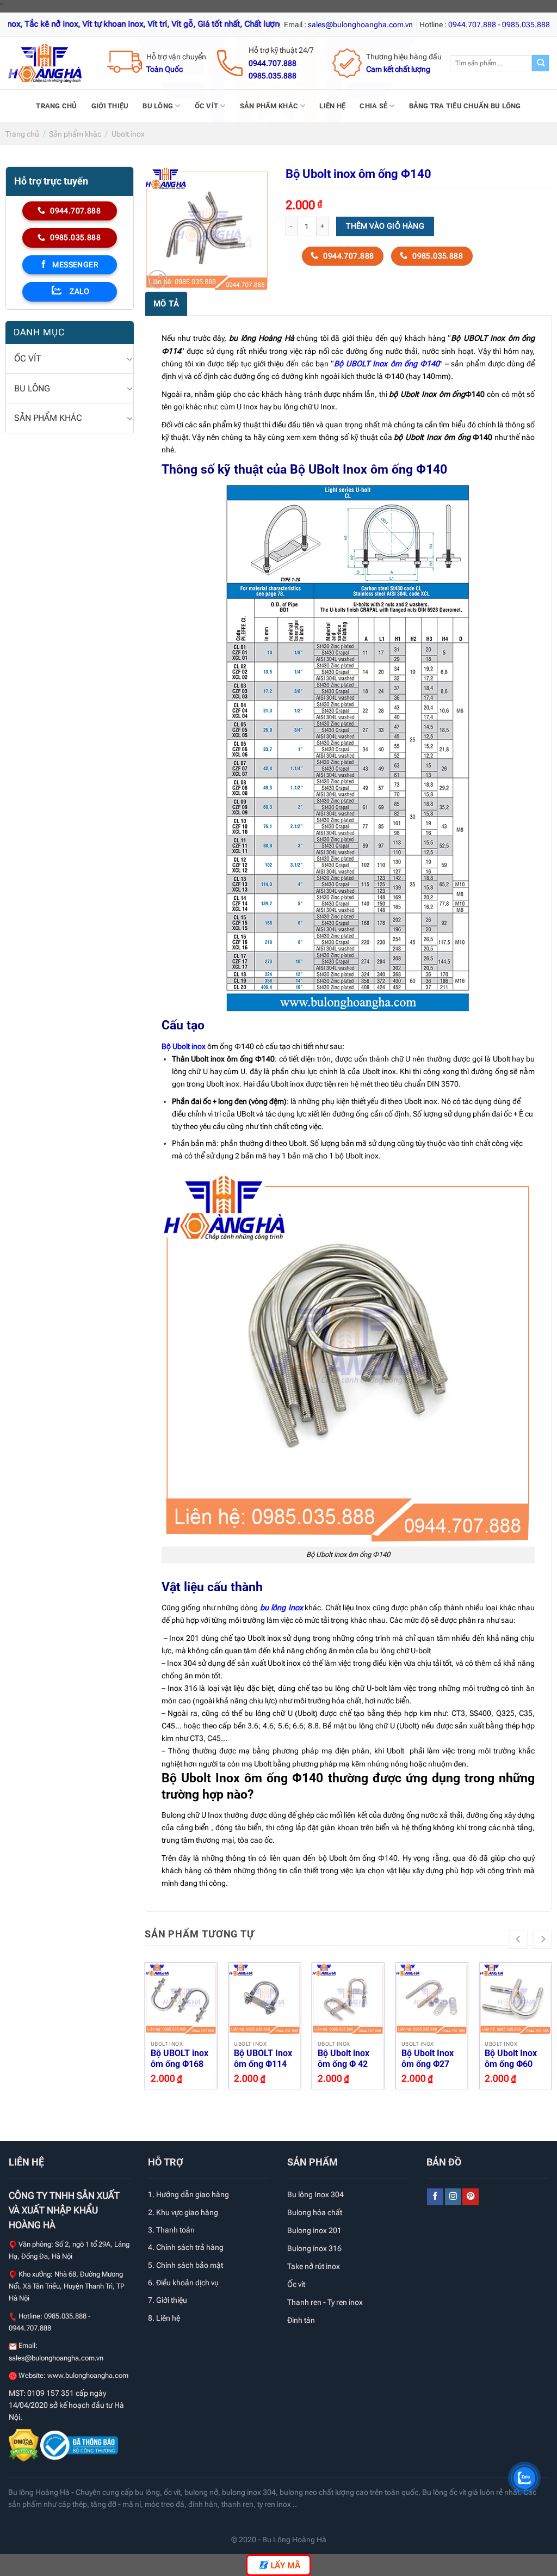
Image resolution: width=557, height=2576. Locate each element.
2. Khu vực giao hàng (183, 2212)
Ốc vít (207, 106)
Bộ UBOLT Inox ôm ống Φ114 (263, 2059)
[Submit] (540, 63)
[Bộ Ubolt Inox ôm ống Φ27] (432, 1999)
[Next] (543, 1939)
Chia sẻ (373, 106)
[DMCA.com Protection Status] (24, 2444)
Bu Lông (158, 106)
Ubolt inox (128, 134)
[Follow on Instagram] (453, 2197)
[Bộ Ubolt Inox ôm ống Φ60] (515, 1999)
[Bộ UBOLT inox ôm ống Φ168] (181, 1999)
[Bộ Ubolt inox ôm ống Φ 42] (348, 1999)
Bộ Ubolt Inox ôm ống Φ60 (511, 2059)
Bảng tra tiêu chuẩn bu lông (465, 106)
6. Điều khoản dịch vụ (183, 2283)
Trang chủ (56, 106)
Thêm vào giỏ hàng (385, 226)
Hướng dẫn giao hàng (193, 2194)
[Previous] (519, 1939)
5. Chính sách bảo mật (185, 2265)
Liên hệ (332, 106)
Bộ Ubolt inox (184, 1047)
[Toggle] (129, 359)
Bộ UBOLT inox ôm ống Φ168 (180, 2059)
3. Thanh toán (171, 2230)
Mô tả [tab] (166, 304)
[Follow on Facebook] (435, 2197)
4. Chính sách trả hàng (186, 2247)
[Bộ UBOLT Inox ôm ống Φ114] (264, 1999)
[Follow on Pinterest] (471, 2197)
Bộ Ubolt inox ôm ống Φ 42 (344, 2059)
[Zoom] (157, 280)
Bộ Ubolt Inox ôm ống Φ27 (428, 2059)
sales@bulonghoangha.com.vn (56, 2358)
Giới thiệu (110, 106)
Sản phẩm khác (269, 106)
